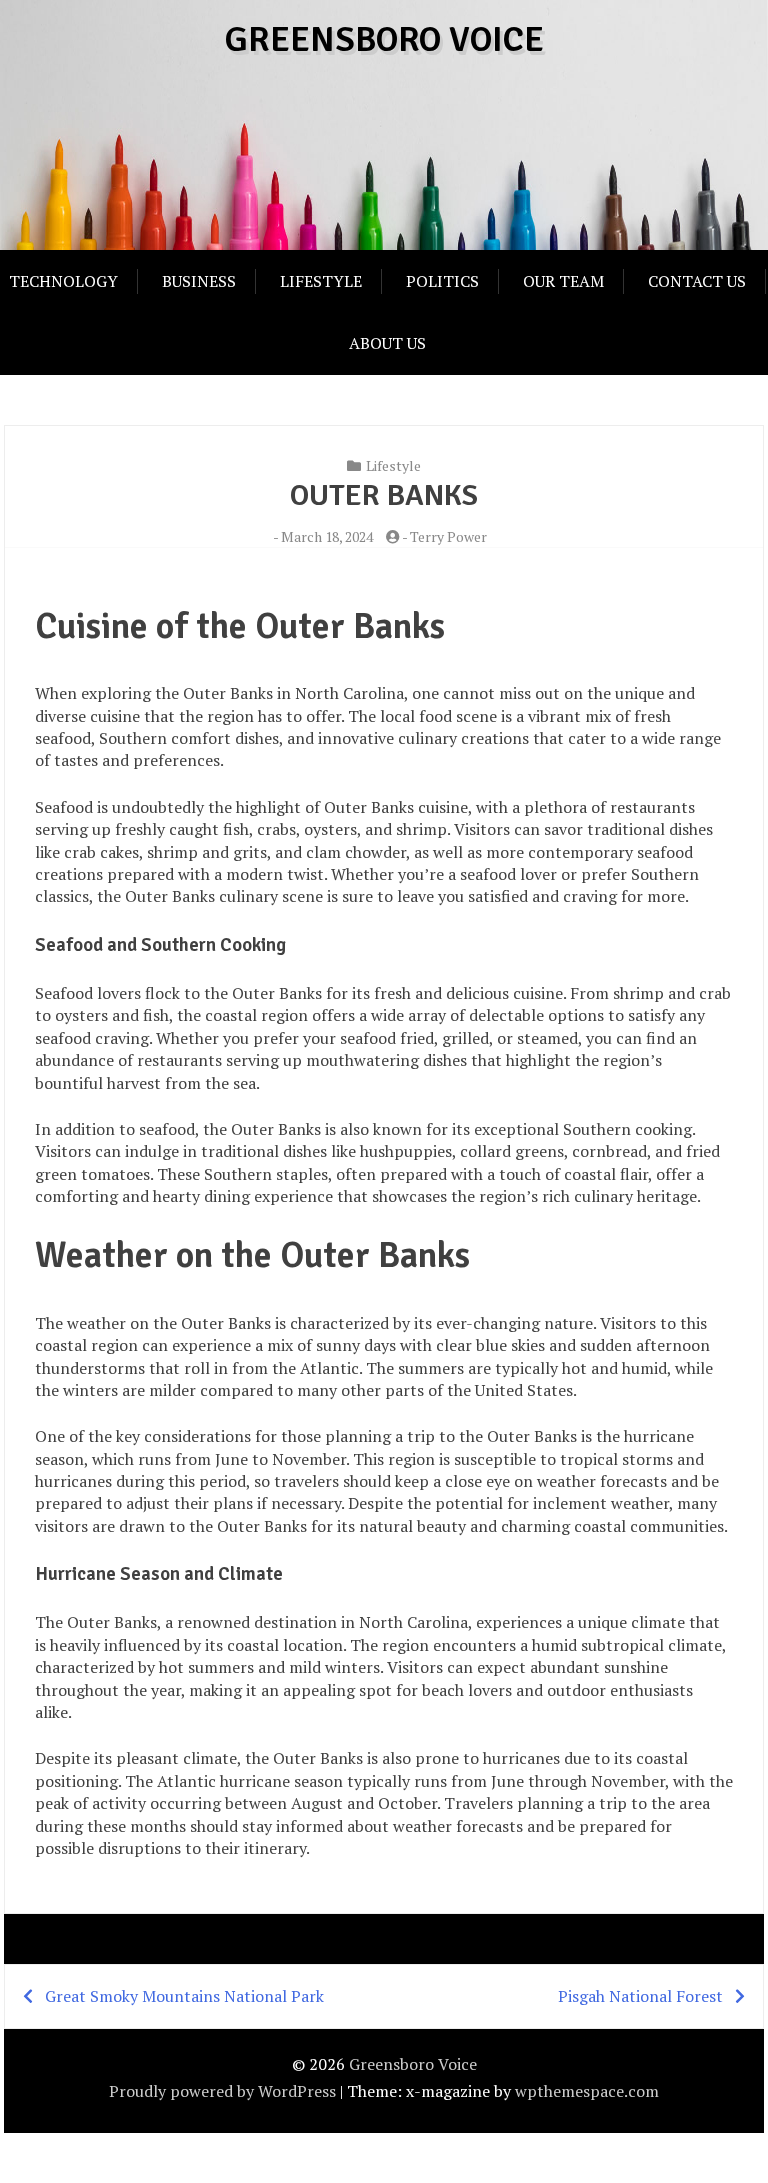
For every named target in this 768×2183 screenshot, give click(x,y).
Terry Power (448, 536)
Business (199, 281)
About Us (387, 343)
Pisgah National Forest (640, 1996)
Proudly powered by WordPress (222, 2091)
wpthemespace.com (587, 2091)
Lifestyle (321, 281)
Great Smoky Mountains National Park (184, 1996)
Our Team (563, 281)
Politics (442, 281)
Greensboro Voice (384, 39)
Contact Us (697, 281)
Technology (63, 281)
